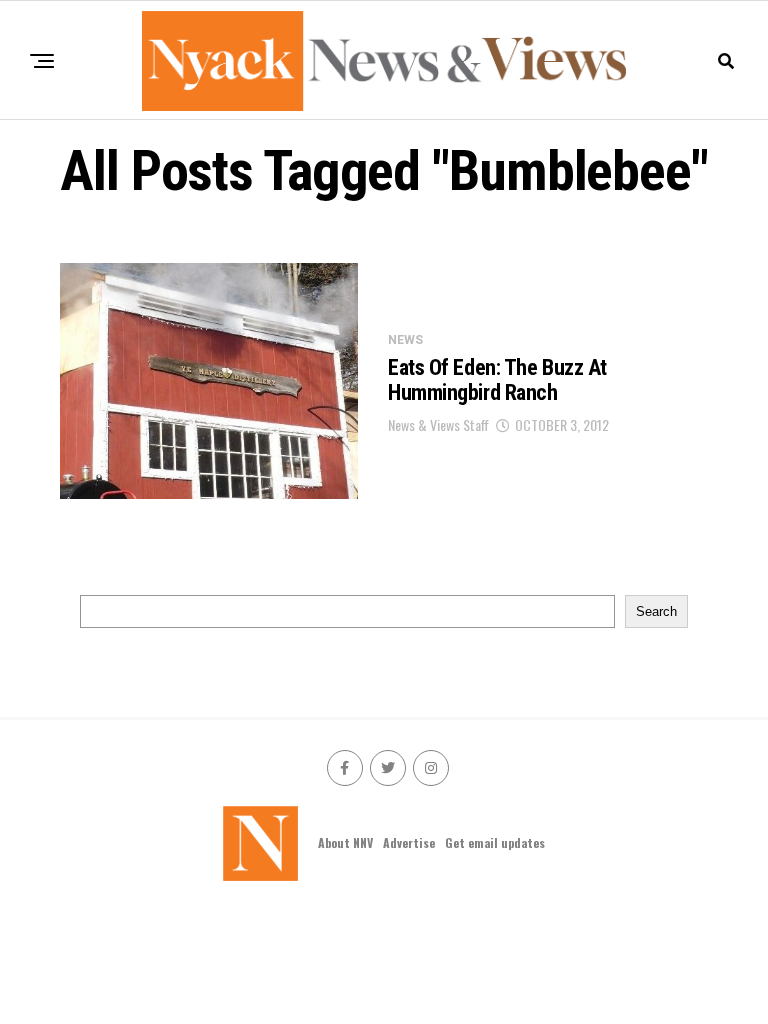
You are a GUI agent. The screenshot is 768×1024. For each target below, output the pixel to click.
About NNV (345, 842)
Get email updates (495, 842)
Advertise (409, 842)
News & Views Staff (438, 424)
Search (656, 611)
